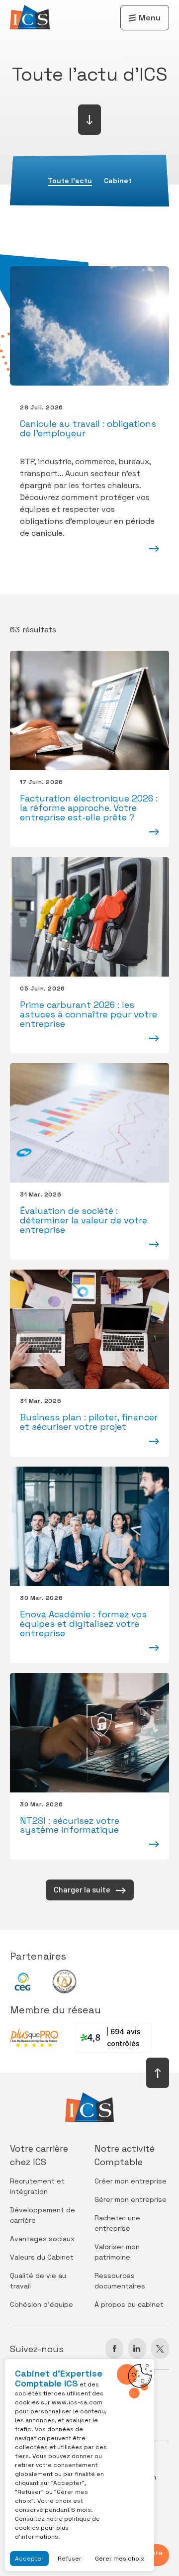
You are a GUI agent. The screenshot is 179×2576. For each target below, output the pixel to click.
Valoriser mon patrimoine (117, 2252)
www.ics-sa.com (77, 2402)
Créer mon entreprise (131, 2181)
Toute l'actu (70, 181)
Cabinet (118, 181)
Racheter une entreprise (117, 2223)
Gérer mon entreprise (131, 2199)
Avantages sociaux (42, 2239)
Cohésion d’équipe (42, 2304)
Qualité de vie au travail (38, 2281)
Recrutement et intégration (37, 2186)
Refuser (70, 2559)
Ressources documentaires (120, 2281)
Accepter (29, 2559)
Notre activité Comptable (125, 2155)
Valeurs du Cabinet (42, 2257)
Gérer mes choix (120, 2559)
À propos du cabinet (129, 2304)
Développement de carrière (43, 2215)
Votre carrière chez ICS (39, 2155)
